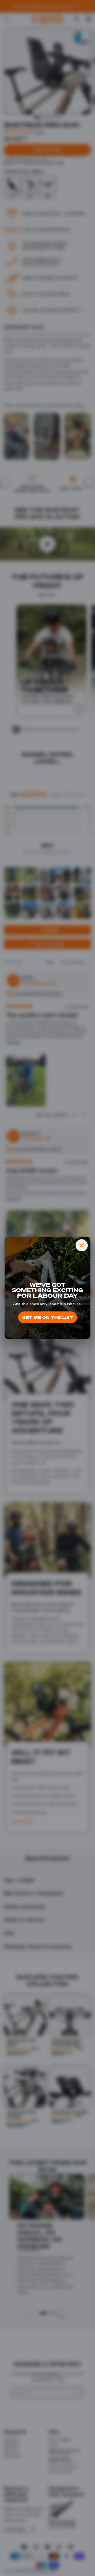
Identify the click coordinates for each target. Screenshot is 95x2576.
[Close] (82, 1245)
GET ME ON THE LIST (48, 1317)
